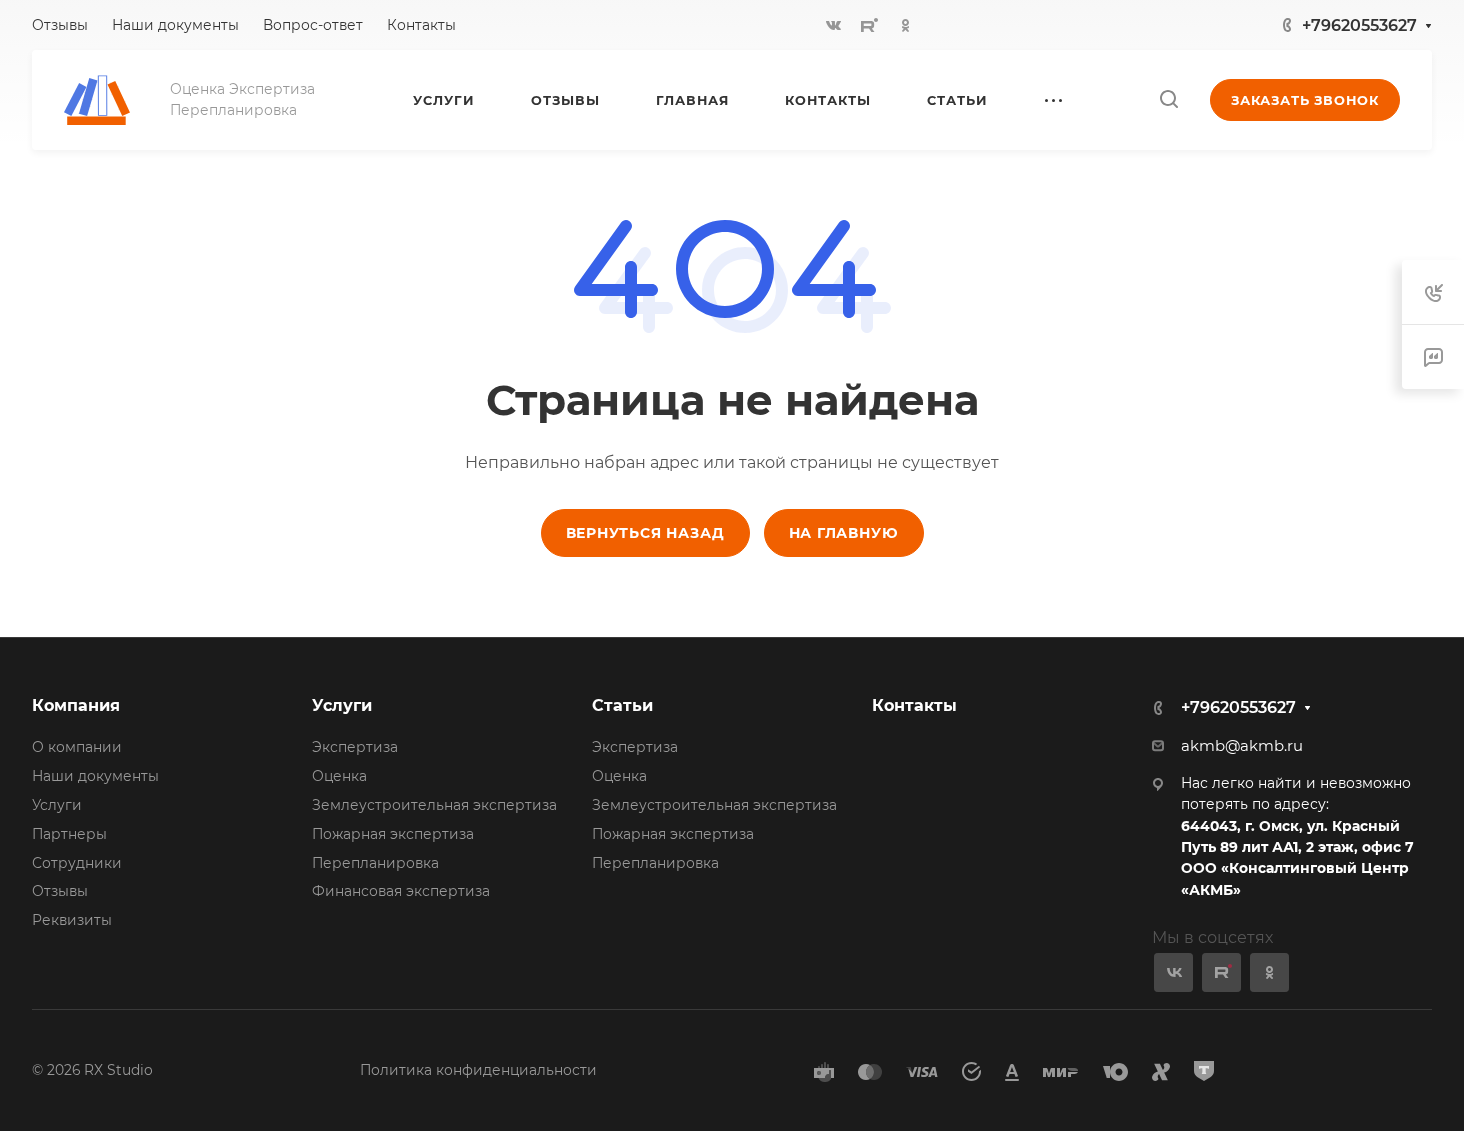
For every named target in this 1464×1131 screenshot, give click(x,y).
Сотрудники (77, 863)
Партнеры (69, 834)
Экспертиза (355, 747)
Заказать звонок (1305, 100)
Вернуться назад (645, 533)
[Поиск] (1168, 99)
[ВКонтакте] (834, 25)
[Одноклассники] (906, 25)
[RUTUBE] (870, 25)
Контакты (914, 705)
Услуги (57, 805)
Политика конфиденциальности (478, 1070)
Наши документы (95, 776)
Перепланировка (375, 863)
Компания (76, 705)
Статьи (622, 705)
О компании (77, 747)
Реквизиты (72, 920)
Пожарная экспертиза (393, 834)
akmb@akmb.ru (1242, 746)
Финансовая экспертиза (401, 891)
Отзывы (60, 891)
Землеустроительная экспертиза (434, 805)
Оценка (339, 776)
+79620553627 (1359, 25)
